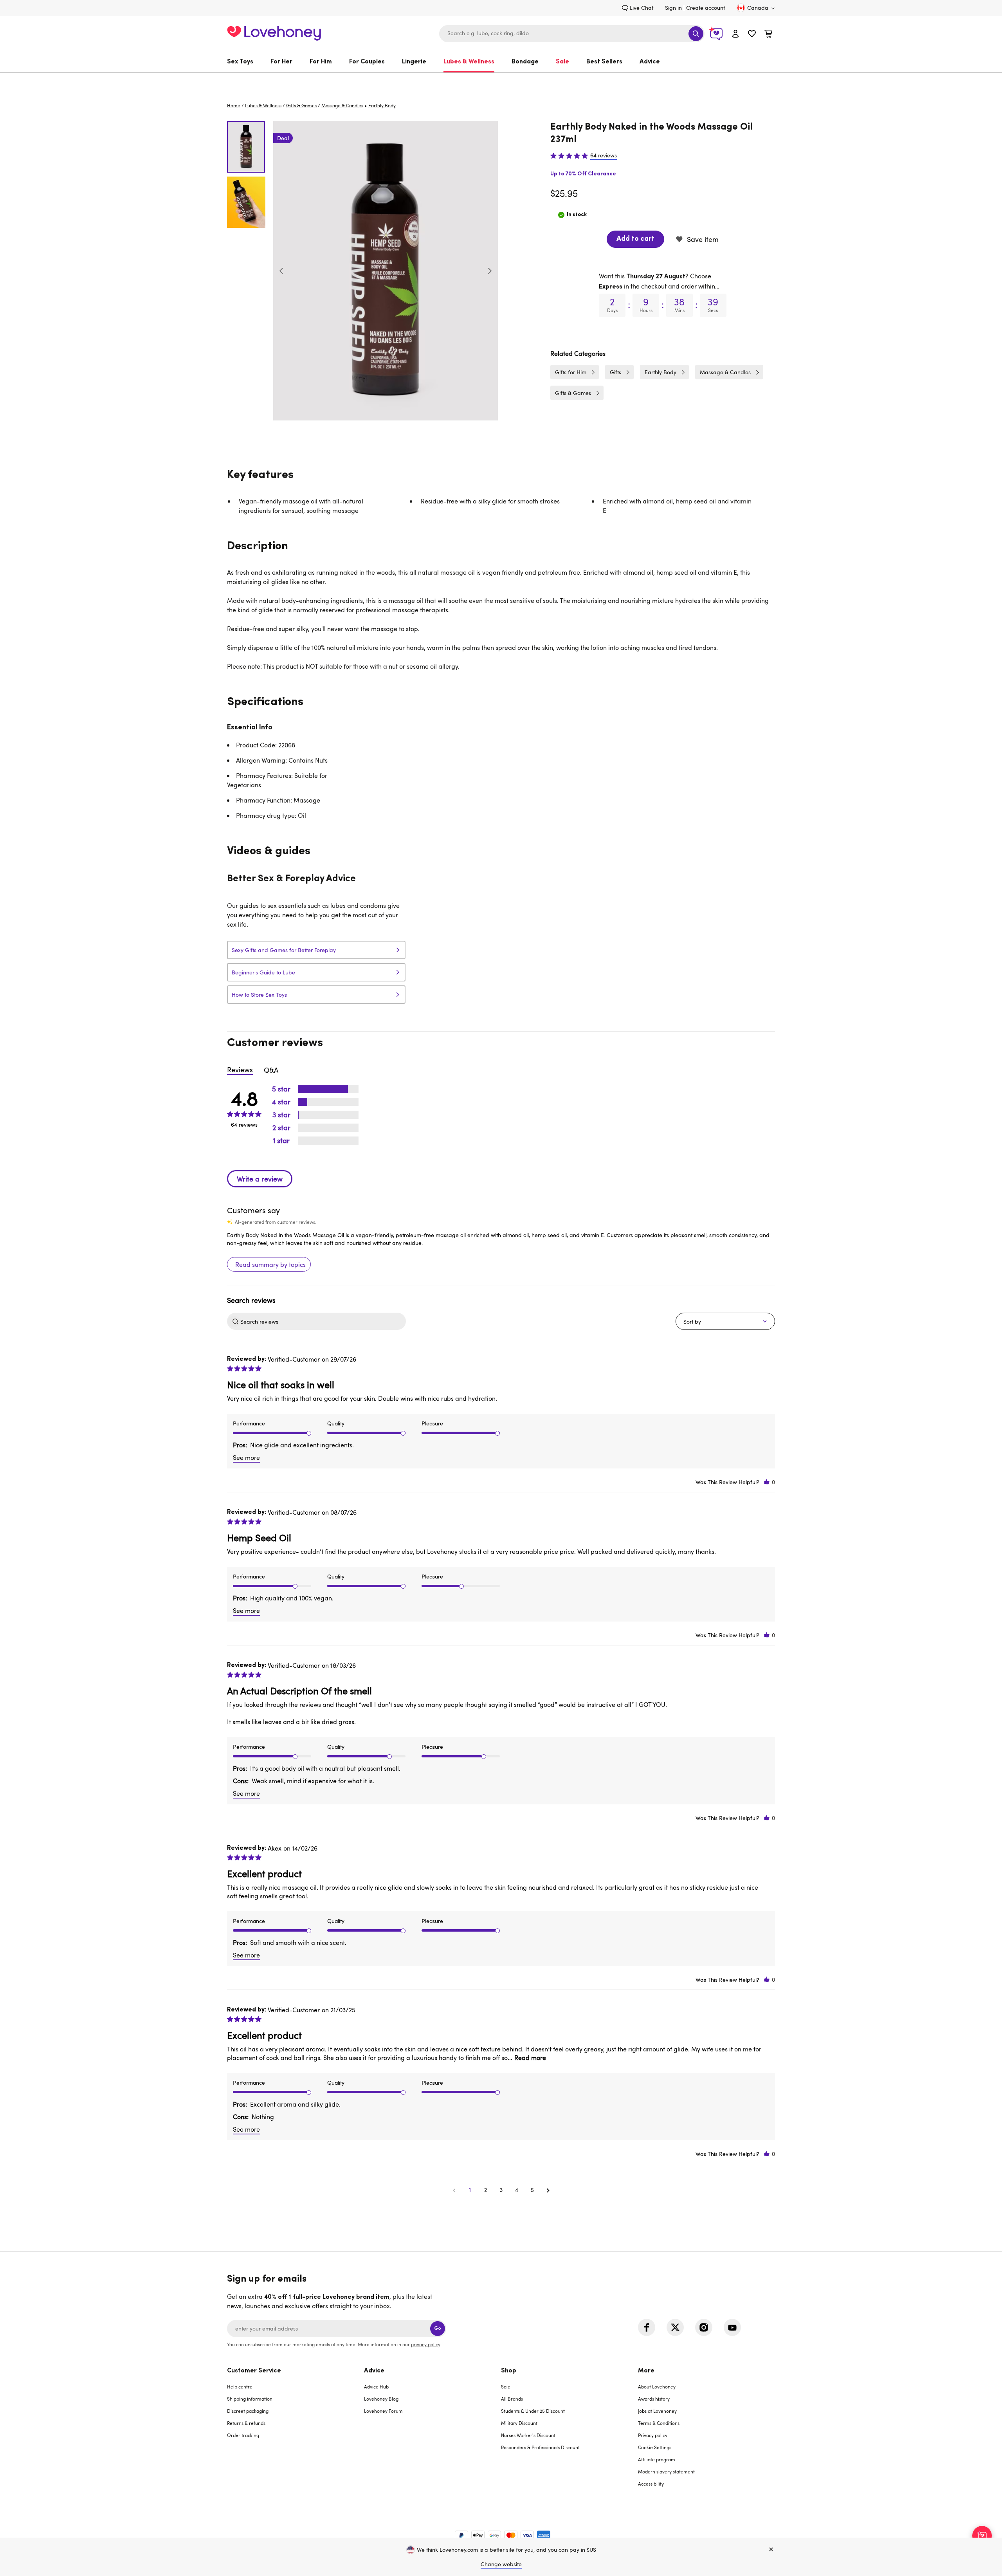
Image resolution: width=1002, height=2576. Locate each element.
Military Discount (519, 2423)
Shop (509, 2371)
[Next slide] (490, 271)
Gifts (615, 372)
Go (438, 2328)
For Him (321, 62)
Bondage (525, 62)
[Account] (735, 33)
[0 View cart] (768, 35)
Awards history (654, 2399)
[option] (386, 271)
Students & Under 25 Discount (533, 2411)
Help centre (240, 2387)
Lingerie (414, 62)
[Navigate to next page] (548, 2190)
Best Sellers (604, 62)
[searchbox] (322, 1321)
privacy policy (425, 2344)
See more (246, 1458)
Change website (501, 2564)
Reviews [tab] (240, 1070)
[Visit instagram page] (704, 2327)
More (646, 2371)
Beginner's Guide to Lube (263, 972)
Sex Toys (240, 62)
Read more (530, 2058)
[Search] (696, 34)
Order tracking (243, 2435)
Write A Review (260, 1179)
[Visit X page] (675, 2327)
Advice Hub (376, 2387)
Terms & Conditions (659, 2423)
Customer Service (254, 2371)
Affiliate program (657, 2459)
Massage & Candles (342, 105)
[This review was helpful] (767, 1482)
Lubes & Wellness (469, 62)
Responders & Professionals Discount (540, 2447)
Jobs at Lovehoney (657, 2411)
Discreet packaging (248, 2411)
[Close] (771, 2550)
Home (234, 105)
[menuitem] (244, 62)
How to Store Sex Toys (259, 995)
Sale (562, 62)
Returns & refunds (246, 2423)
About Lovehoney (657, 2387)
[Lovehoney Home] (274, 32)
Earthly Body (660, 372)
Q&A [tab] (271, 1070)
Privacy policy (653, 2435)
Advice (650, 62)
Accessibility (651, 2484)
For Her (281, 62)
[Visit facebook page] (647, 2327)
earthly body (382, 105)
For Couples (367, 62)
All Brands (512, 2399)
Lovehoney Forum (383, 2411)
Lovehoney (501, 81)
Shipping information (250, 2399)
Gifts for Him (571, 372)
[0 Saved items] (752, 35)
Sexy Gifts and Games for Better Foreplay (284, 950)
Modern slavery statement (666, 2471)
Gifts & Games (301, 105)
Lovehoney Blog (381, 2399)
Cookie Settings (655, 2447)
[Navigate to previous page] (454, 2190)
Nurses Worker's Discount (528, 2435)
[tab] (296, 2432)
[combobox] (572, 34)
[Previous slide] (281, 271)
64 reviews (604, 155)
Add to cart (635, 239)
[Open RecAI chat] (982, 2536)
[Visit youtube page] (732, 2327)
